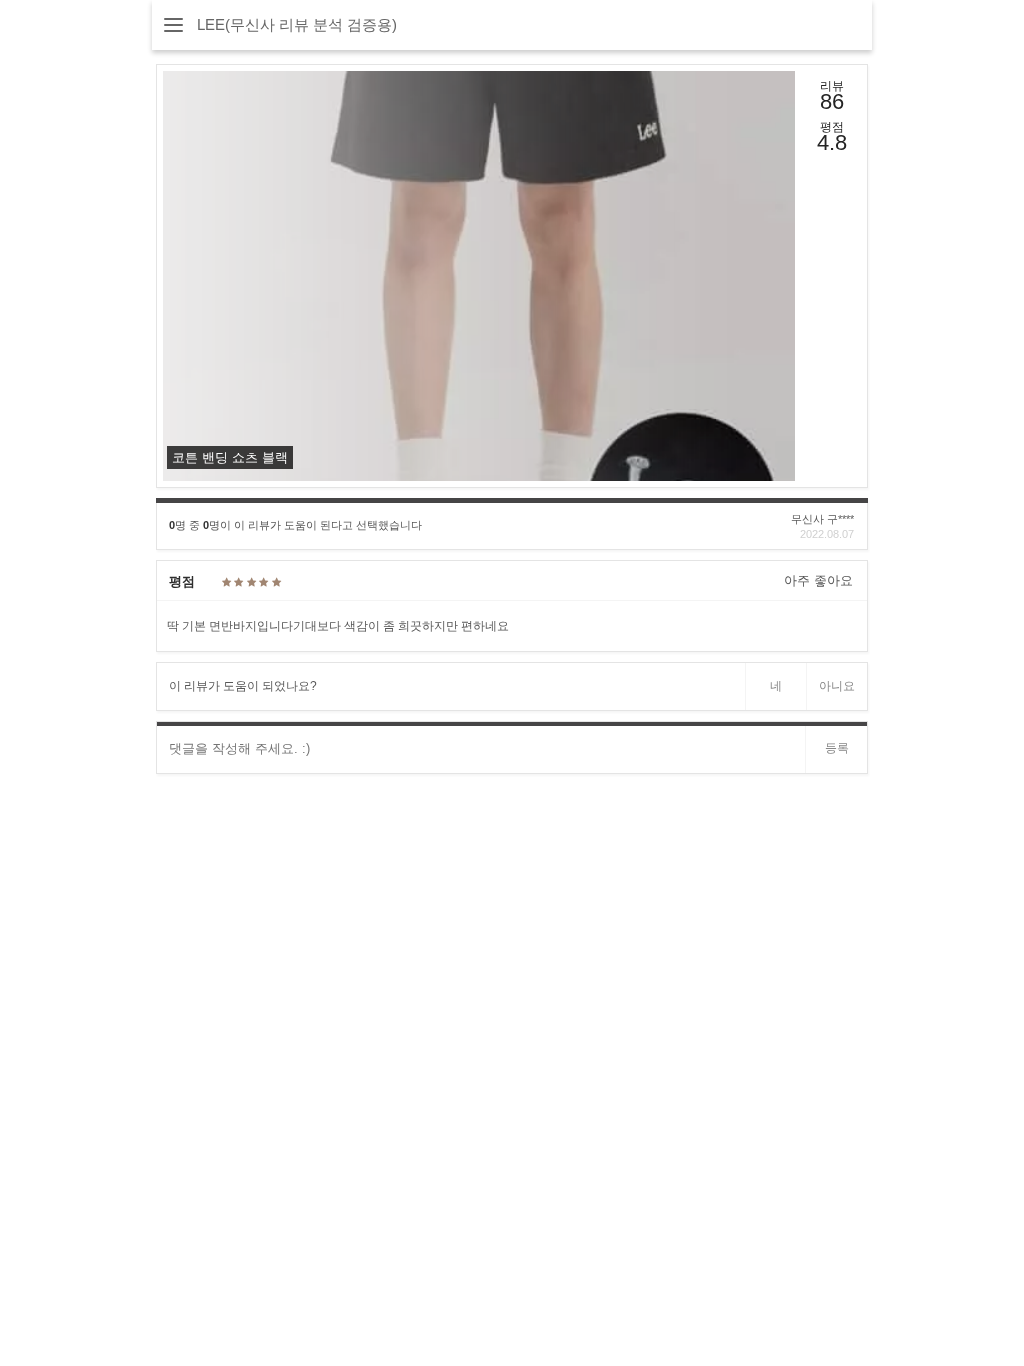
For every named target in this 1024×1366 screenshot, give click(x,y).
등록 (837, 748)
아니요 (837, 686)
